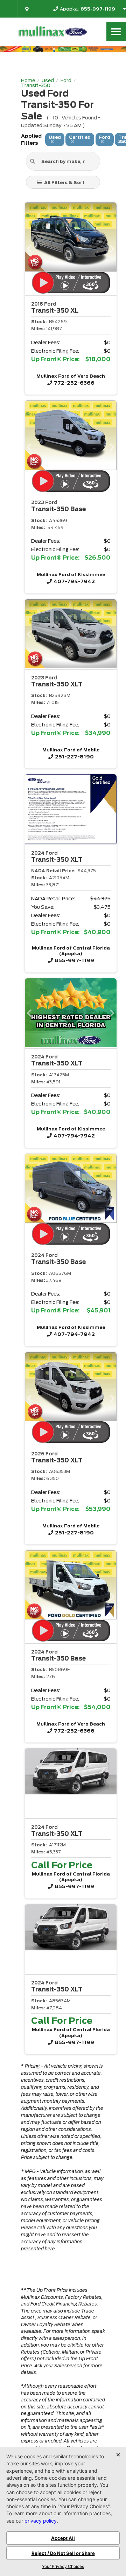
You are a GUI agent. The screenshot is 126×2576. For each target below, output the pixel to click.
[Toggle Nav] (116, 31)
